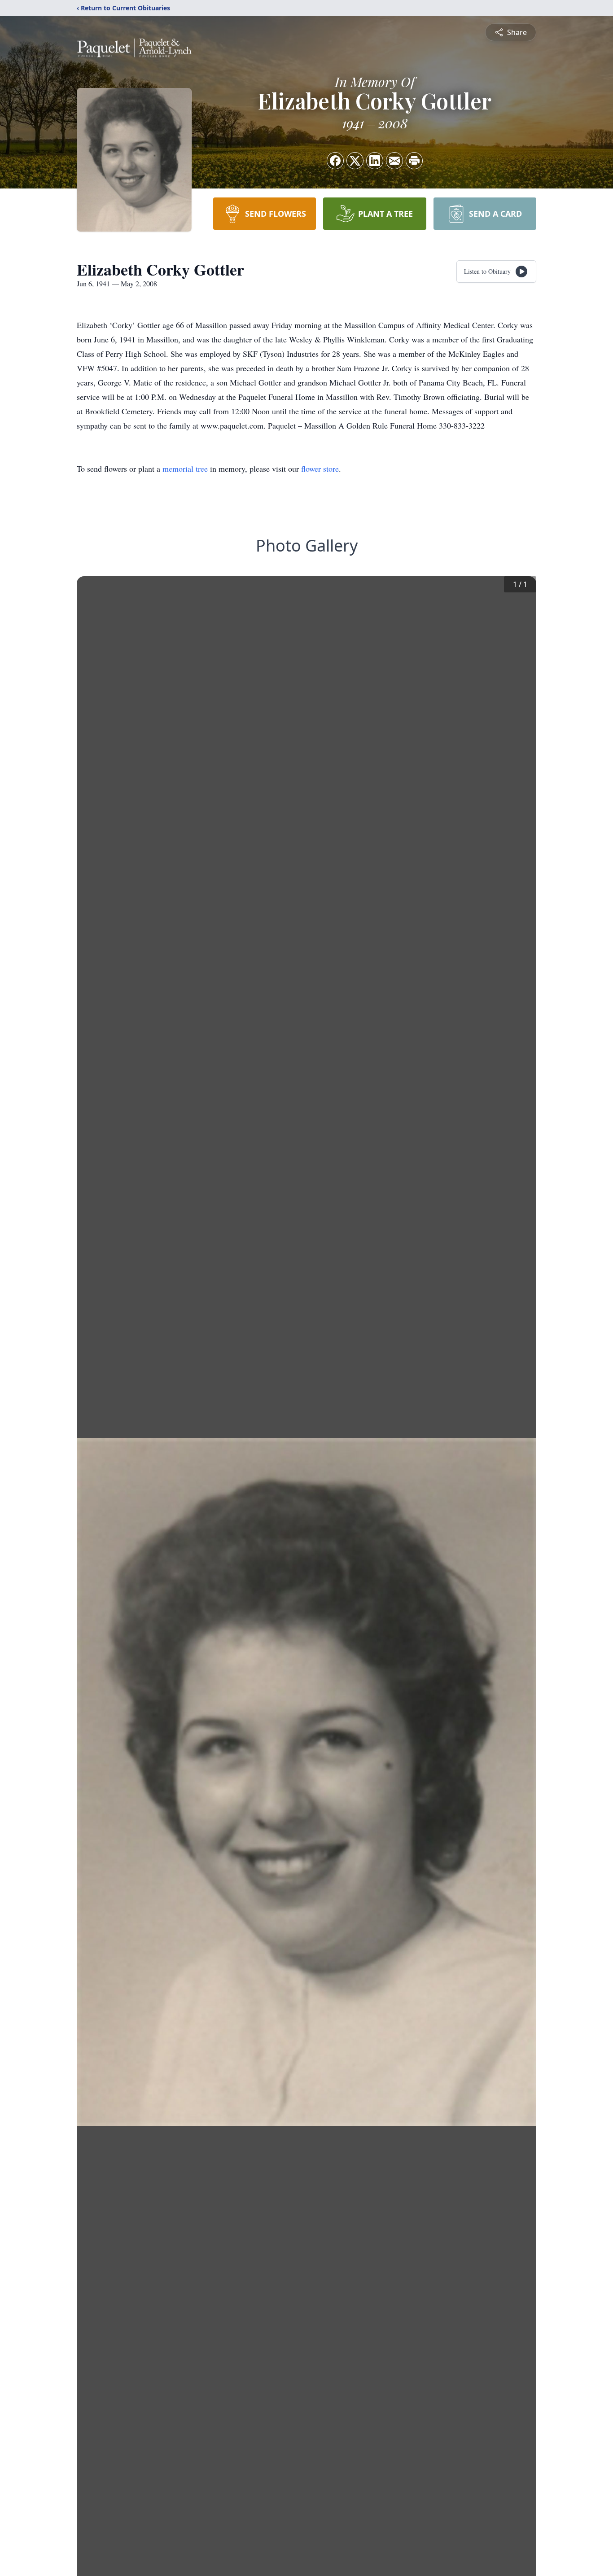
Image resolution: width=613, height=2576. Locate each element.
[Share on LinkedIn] (375, 161)
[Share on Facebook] (335, 161)
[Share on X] (355, 161)
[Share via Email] (394, 161)
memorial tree (185, 469)
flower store (320, 469)
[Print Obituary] (414, 161)
